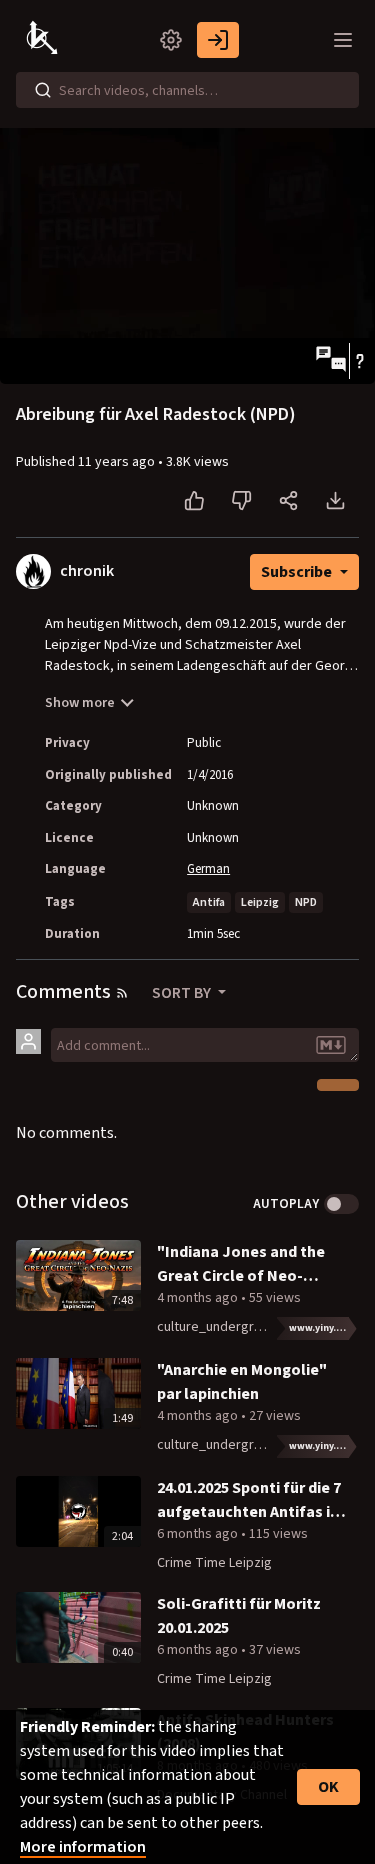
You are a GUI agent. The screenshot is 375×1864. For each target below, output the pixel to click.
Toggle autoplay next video (341, 1204)
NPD (306, 902)
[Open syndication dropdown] (122, 993)
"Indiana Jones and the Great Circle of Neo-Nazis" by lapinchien (241, 1264)
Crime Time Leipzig (214, 1563)
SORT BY (183, 993)
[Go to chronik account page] (33, 571)
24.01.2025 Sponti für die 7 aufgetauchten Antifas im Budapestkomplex (250, 1500)
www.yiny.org (321, 1328)
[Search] (43, 90)
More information (83, 1847)
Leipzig (260, 902)
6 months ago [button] (199, 1534)
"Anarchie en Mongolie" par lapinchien (242, 1382)
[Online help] (359, 361)
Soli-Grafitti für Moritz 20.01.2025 (239, 1616)
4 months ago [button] (199, 1298)
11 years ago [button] (118, 462)
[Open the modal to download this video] (335, 501)
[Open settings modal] (171, 40)
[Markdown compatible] (331, 1045)
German (208, 869)
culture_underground (220, 1327)
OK (328, 1787)
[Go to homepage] (44, 40)
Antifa (209, 902)
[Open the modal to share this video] (288, 501)
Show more (80, 703)
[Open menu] (343, 40)
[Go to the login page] (218, 40)
